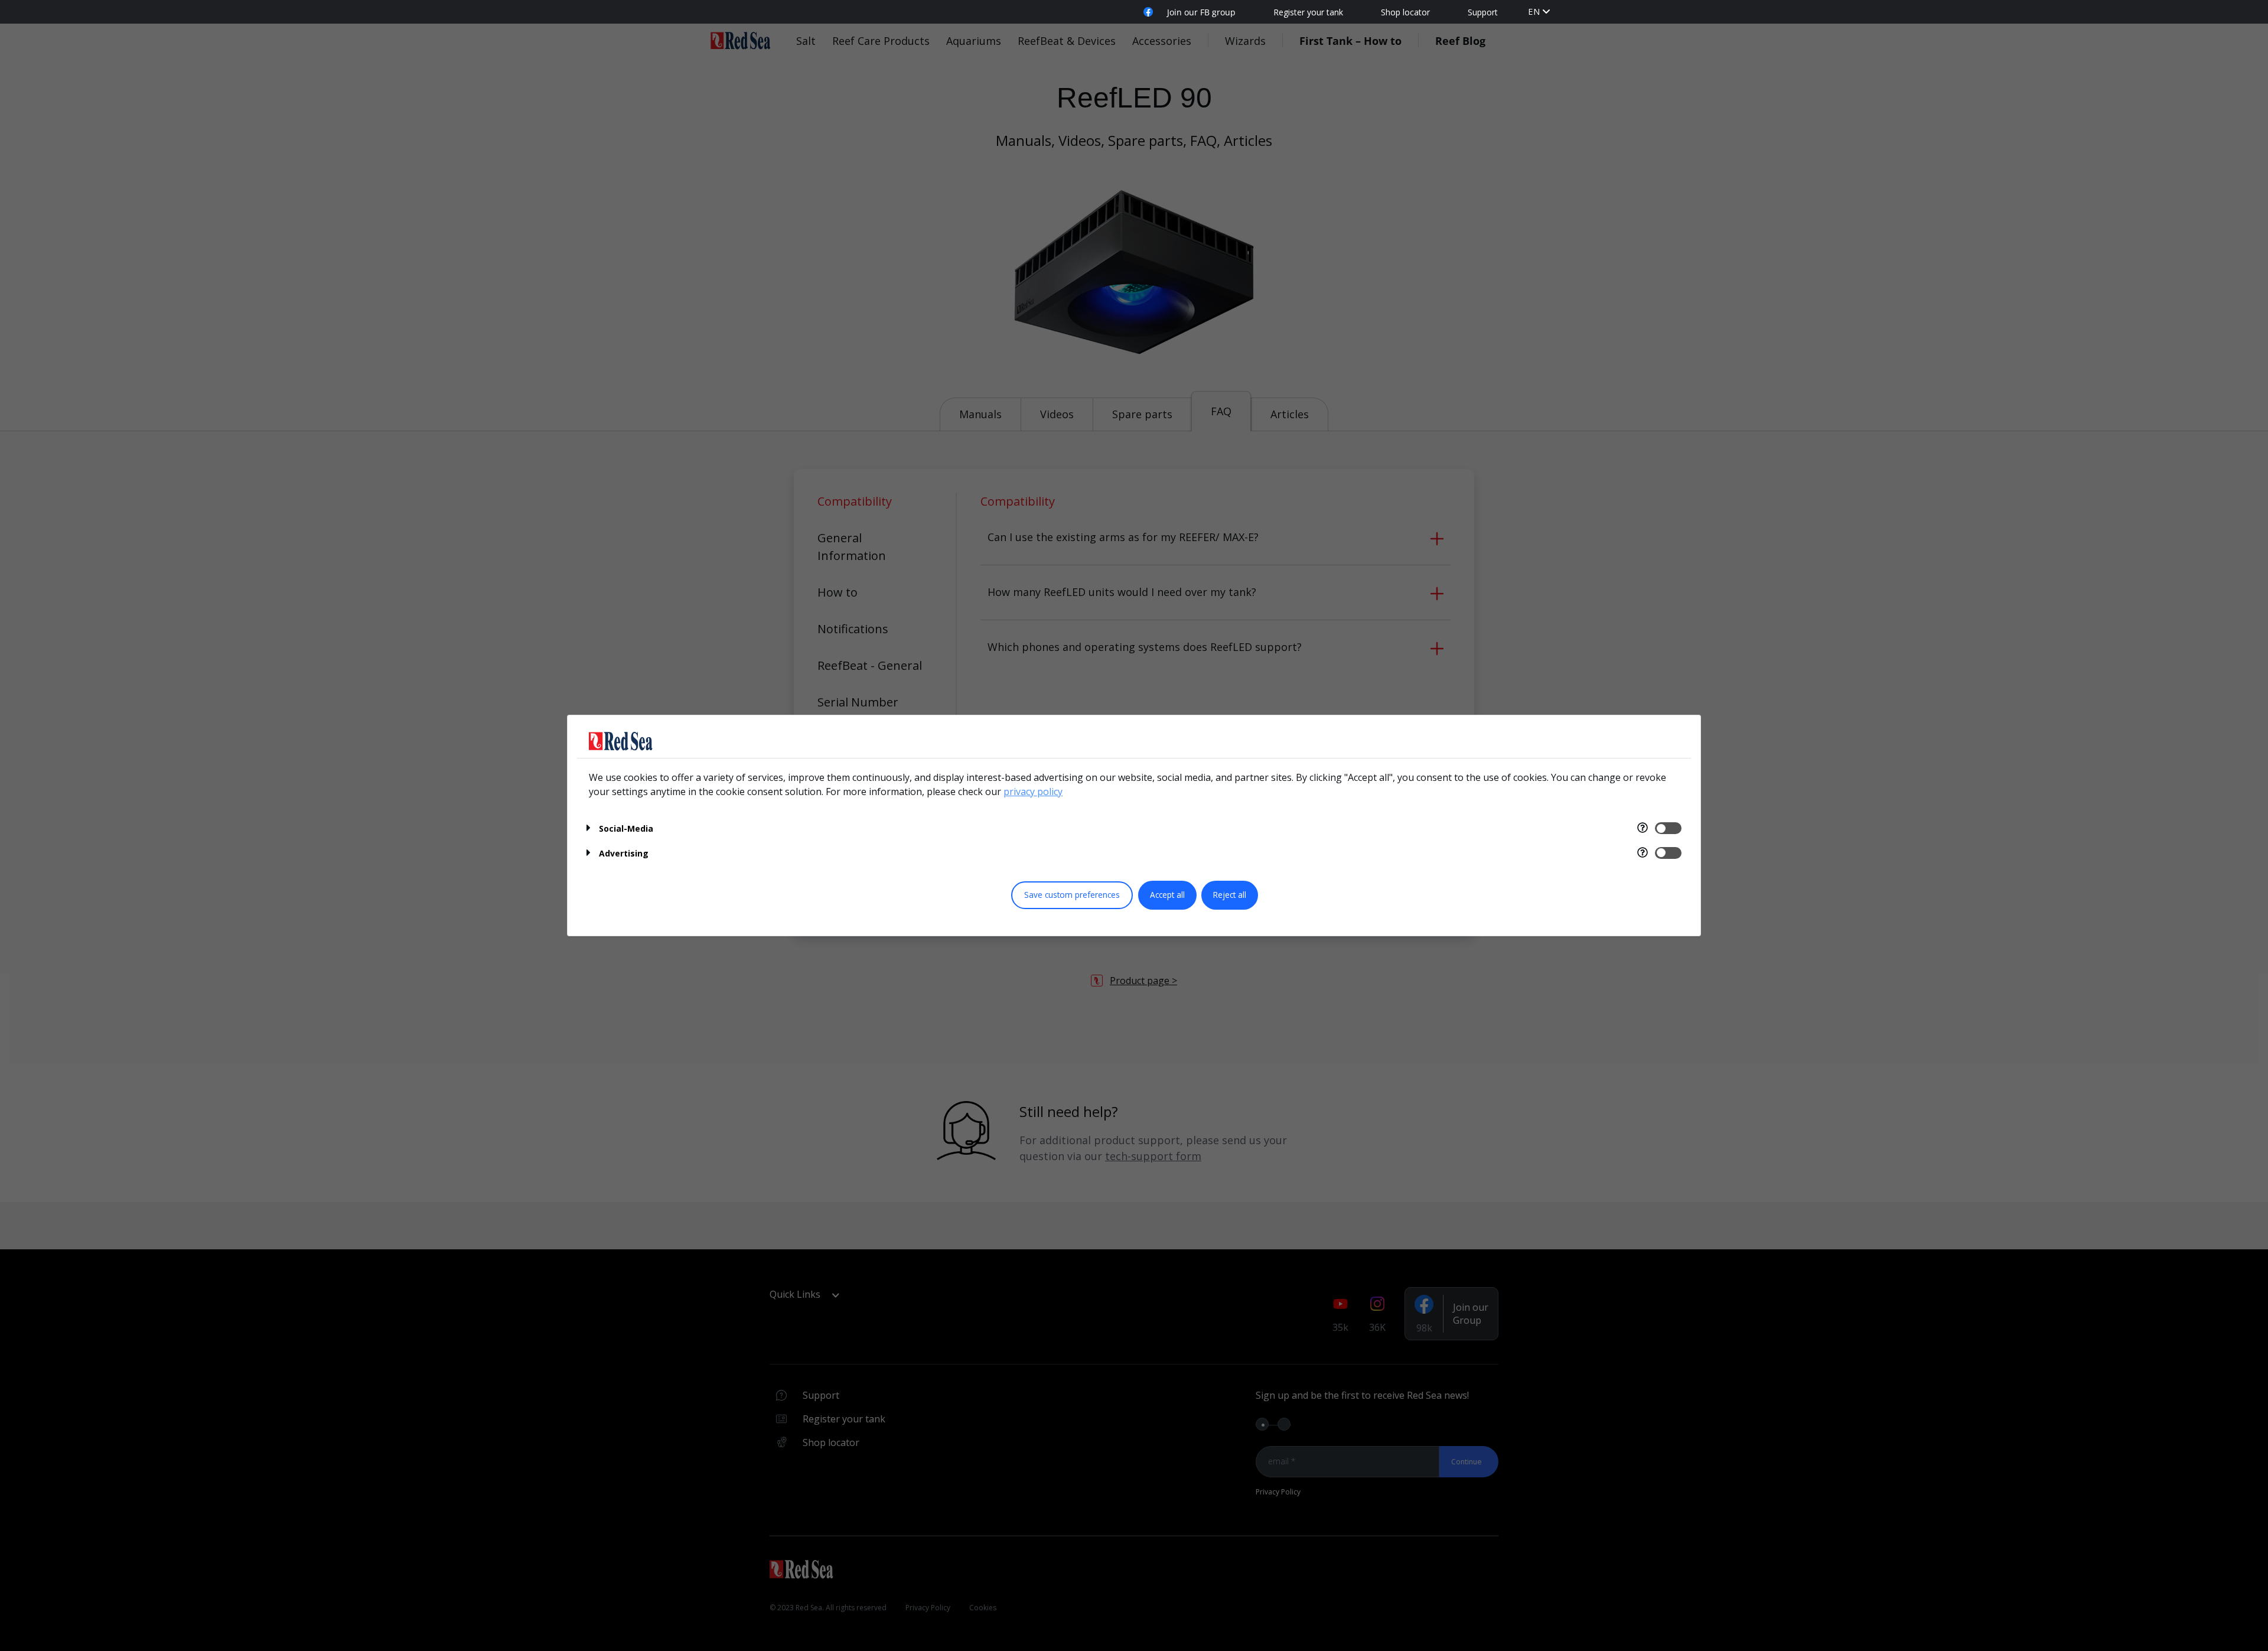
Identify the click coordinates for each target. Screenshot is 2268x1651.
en (1534, 12)
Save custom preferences (1072, 895)
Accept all (1167, 895)
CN (1534, 23)
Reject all (1230, 895)
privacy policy (1033, 792)
